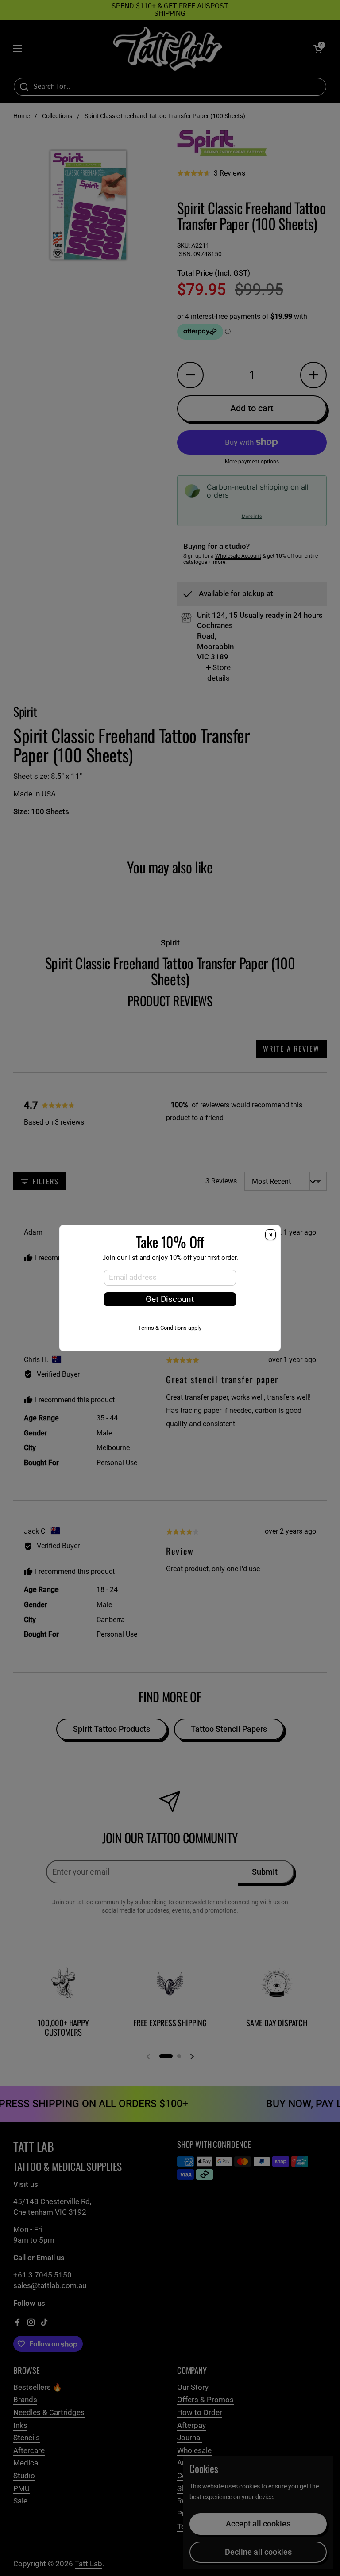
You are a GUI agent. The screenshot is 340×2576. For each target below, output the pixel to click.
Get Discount (170, 1299)
